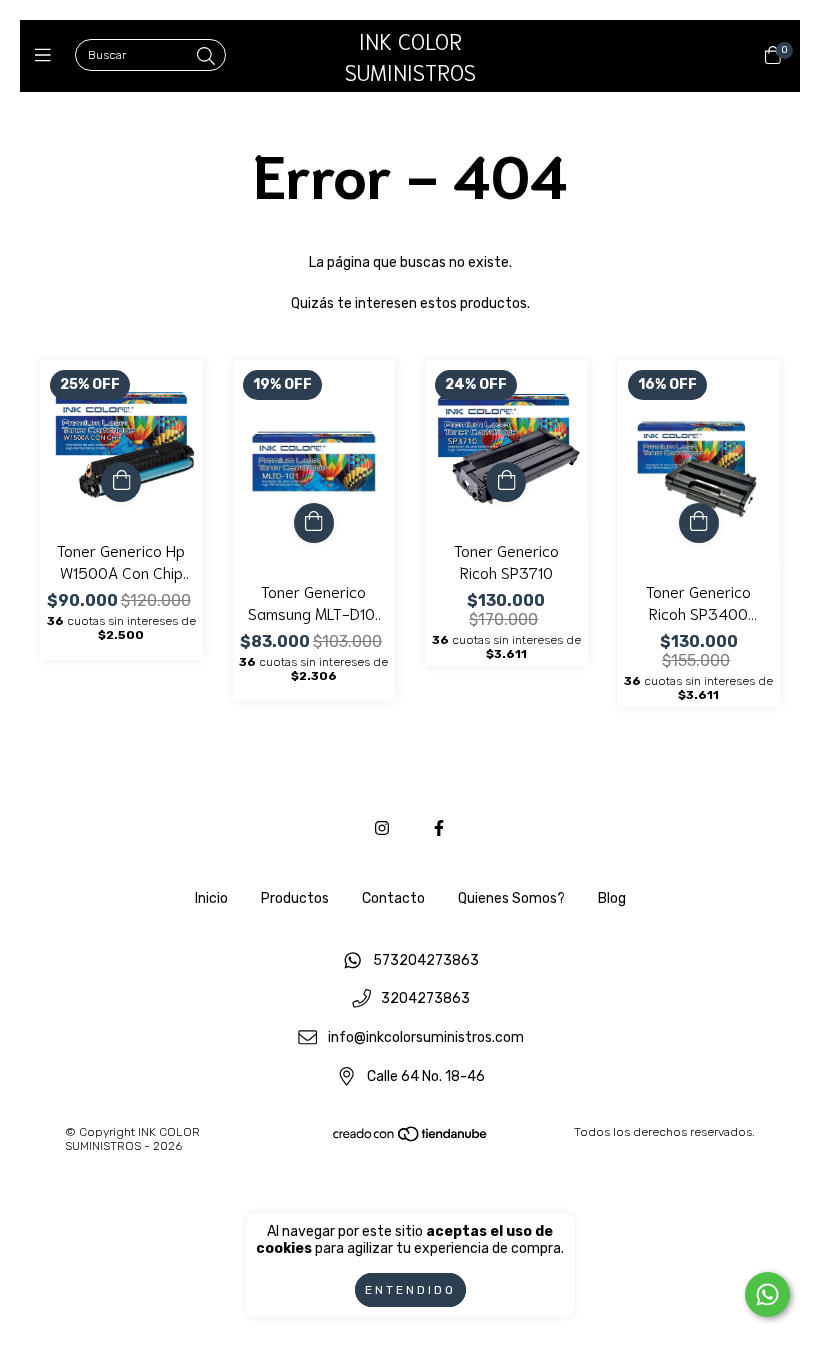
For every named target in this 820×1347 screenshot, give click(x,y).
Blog (612, 898)
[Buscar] (206, 57)
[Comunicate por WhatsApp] (767, 1294)
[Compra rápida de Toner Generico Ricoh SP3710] (506, 482)
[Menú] (47, 56)
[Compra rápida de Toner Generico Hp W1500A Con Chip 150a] (121, 482)
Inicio (211, 898)
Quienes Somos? (511, 898)
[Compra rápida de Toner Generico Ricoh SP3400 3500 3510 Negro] (699, 523)
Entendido (410, 1290)
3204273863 (425, 999)
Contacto (393, 898)
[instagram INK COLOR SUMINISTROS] (382, 828)
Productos (295, 898)
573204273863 (426, 960)
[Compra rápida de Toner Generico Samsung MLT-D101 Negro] (314, 523)
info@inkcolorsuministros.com (426, 1038)
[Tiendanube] (411, 1139)
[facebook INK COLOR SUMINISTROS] (439, 828)
